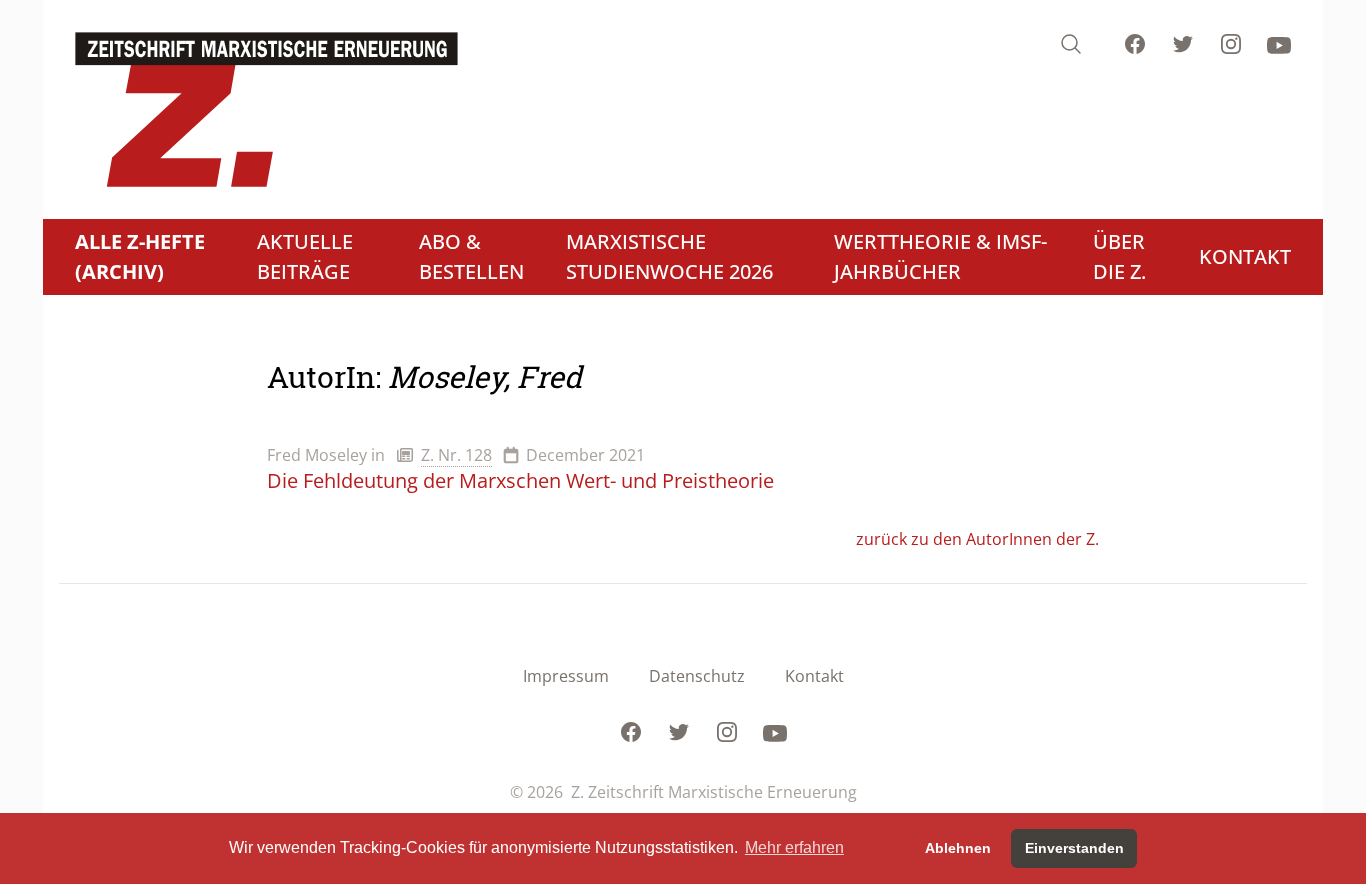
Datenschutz (697, 676)
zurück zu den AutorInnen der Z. (977, 539)
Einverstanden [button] (1074, 848)
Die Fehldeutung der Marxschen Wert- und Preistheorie (520, 480)
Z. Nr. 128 (456, 455)
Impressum (566, 676)
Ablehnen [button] (958, 848)
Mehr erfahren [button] (794, 847)
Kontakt (814, 676)
